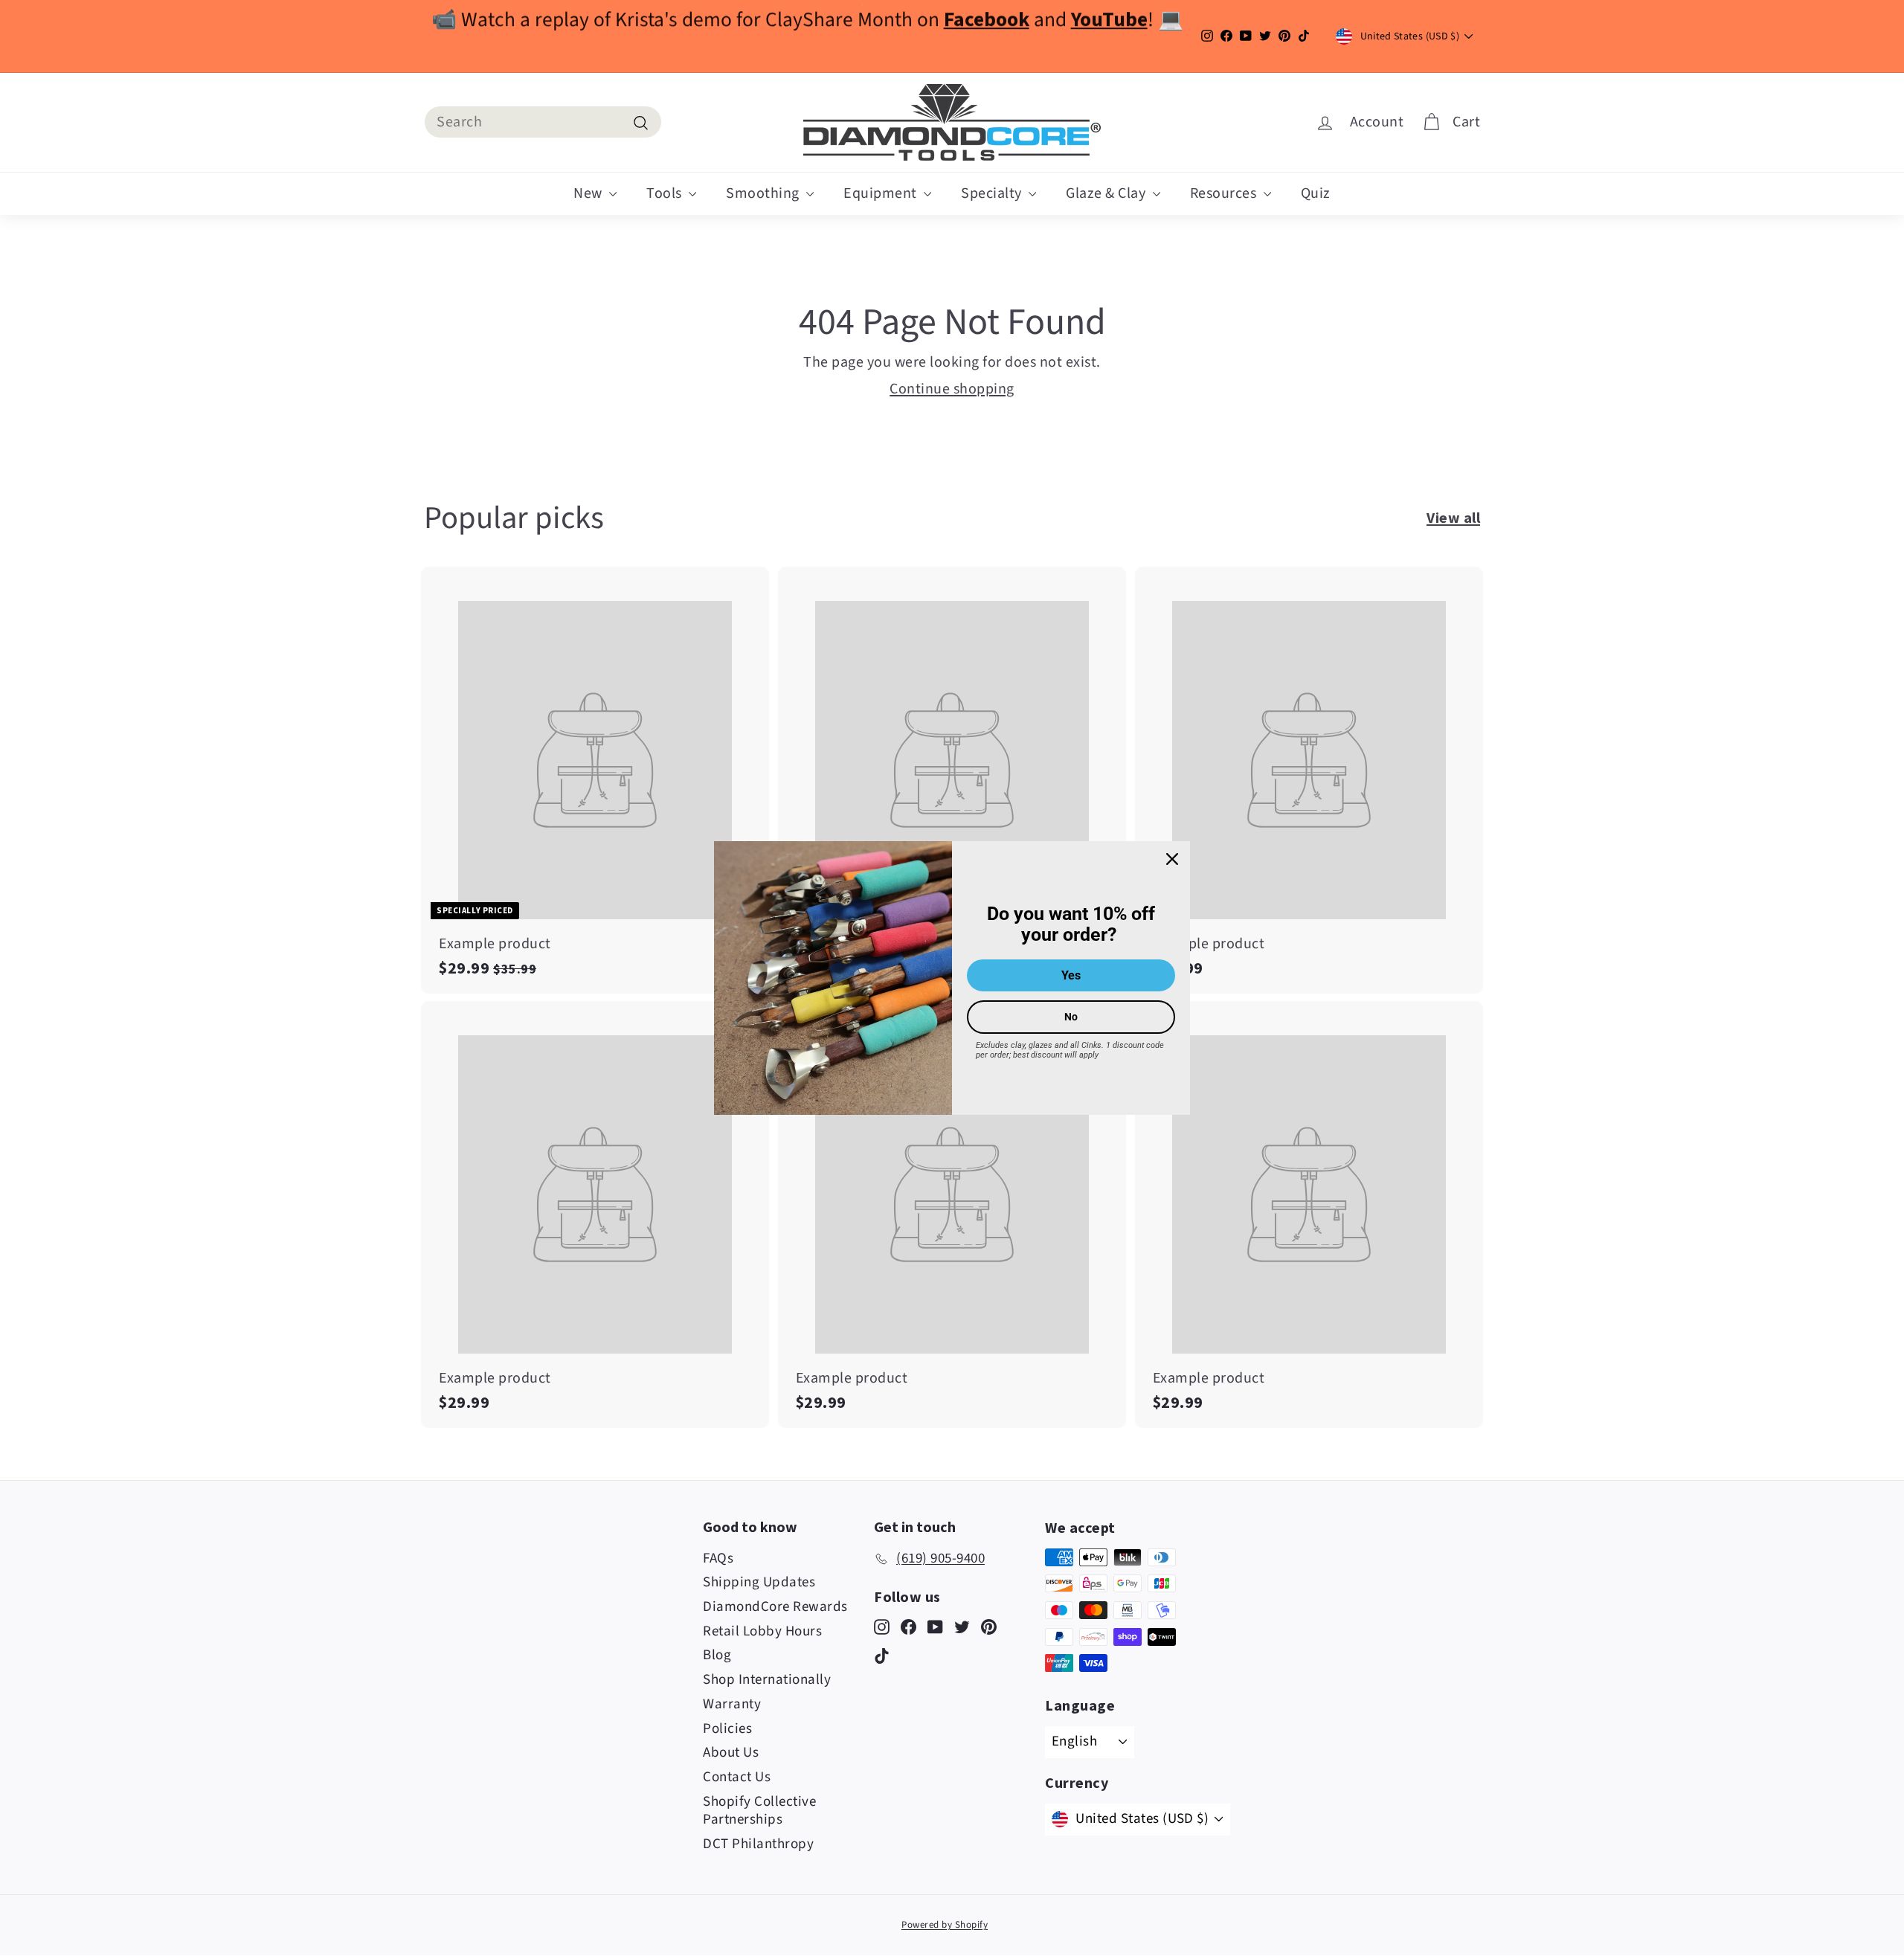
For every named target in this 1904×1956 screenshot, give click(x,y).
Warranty (732, 1704)
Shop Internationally (767, 1680)
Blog (717, 1655)
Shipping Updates (759, 1582)
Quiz (1316, 193)
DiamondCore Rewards (775, 1607)
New (589, 193)
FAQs (718, 1558)
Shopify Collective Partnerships (759, 1811)
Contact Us (737, 1777)
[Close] (1172, 859)
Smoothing (764, 193)
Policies (727, 1729)
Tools (666, 193)
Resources (1225, 193)
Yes (1071, 975)
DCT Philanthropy (758, 1844)
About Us (731, 1753)
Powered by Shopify (945, 1925)
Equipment (882, 193)
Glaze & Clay (1107, 193)
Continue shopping (952, 389)
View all (1453, 517)
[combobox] (543, 122)
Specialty (993, 193)
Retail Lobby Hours (762, 1631)
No (1071, 1017)
